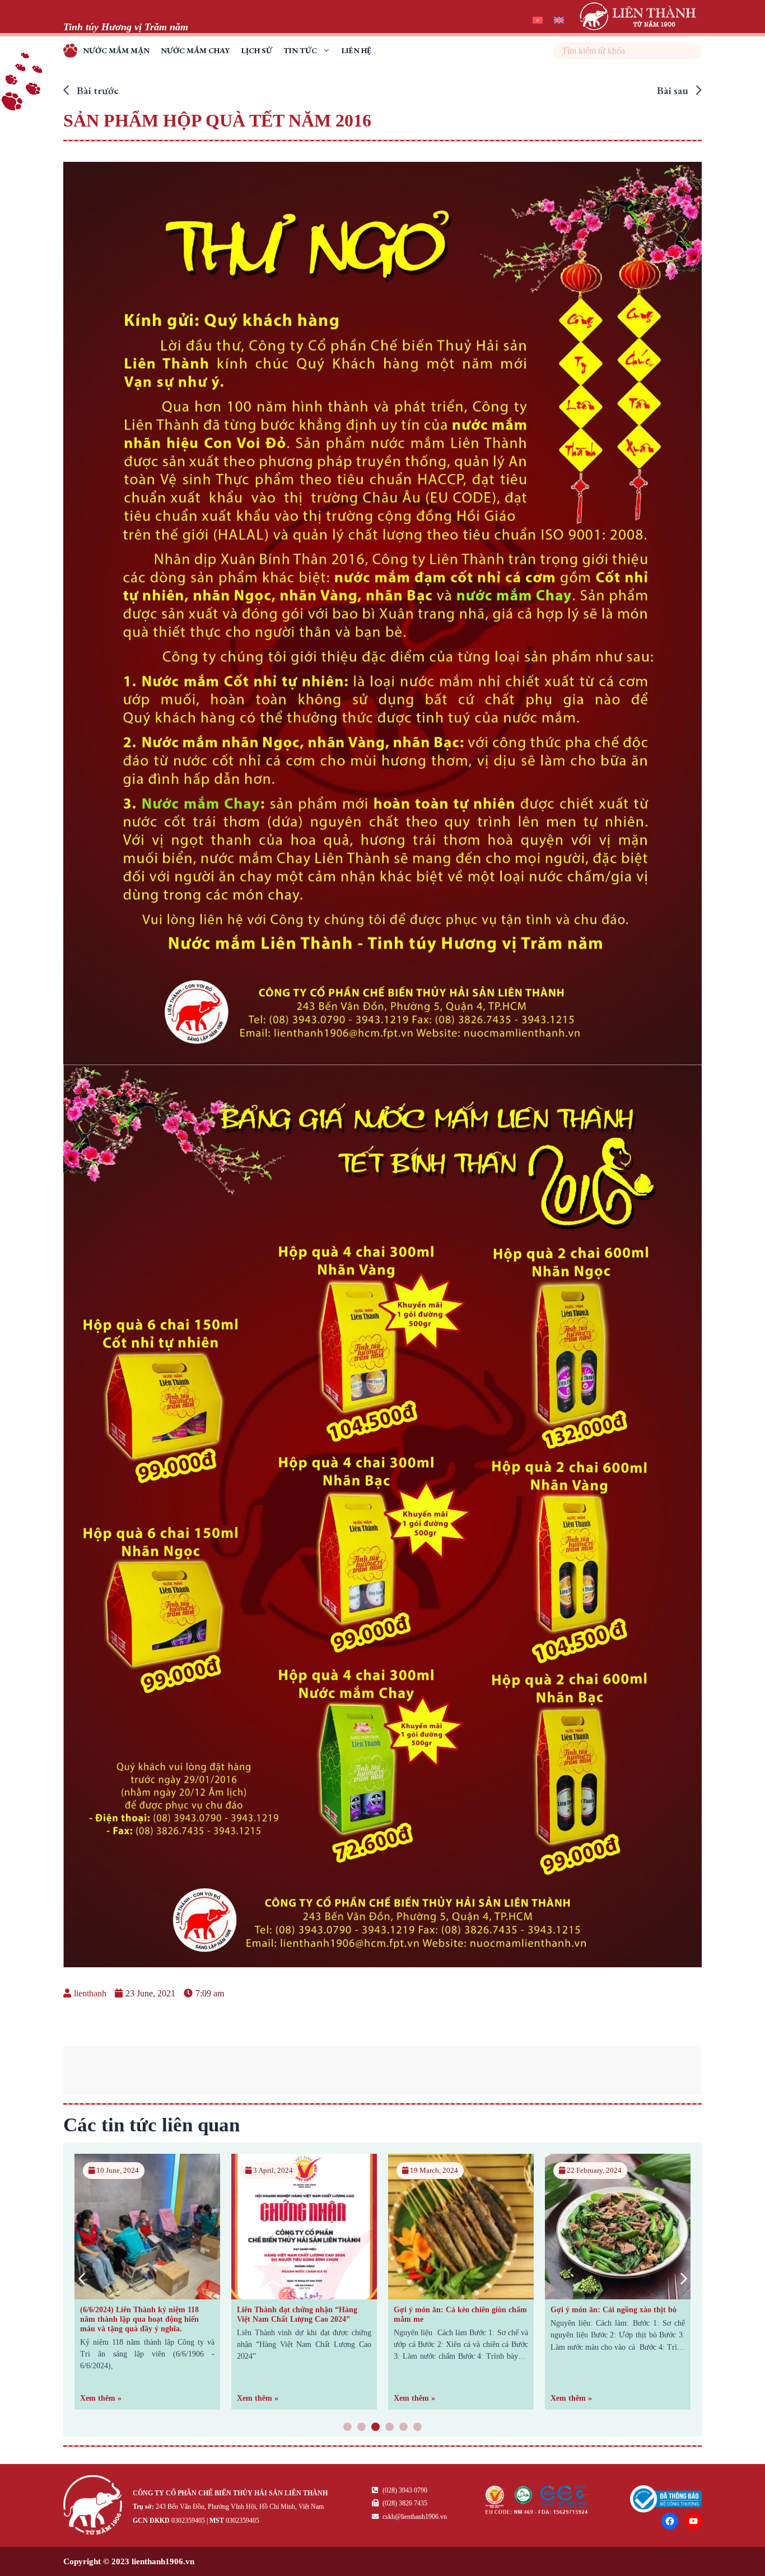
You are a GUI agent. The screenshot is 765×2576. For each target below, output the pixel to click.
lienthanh (90, 1993)
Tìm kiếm (692, 51)
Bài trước (97, 90)
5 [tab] (404, 2428)
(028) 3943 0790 (404, 2490)
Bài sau (674, 90)
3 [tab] (376, 2428)
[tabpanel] (147, 2282)
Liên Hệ (356, 50)
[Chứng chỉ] (537, 2511)
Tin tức (300, 50)
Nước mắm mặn (116, 50)
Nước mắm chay (195, 50)
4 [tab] (390, 2428)
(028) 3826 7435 (404, 2503)
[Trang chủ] (95, 2507)
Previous (81, 2278)
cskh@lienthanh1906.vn (414, 2517)
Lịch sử (257, 50)
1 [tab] (348, 2428)
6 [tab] (418, 2428)
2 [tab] (362, 2428)
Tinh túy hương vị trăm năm (73, 52)
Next (684, 2278)
